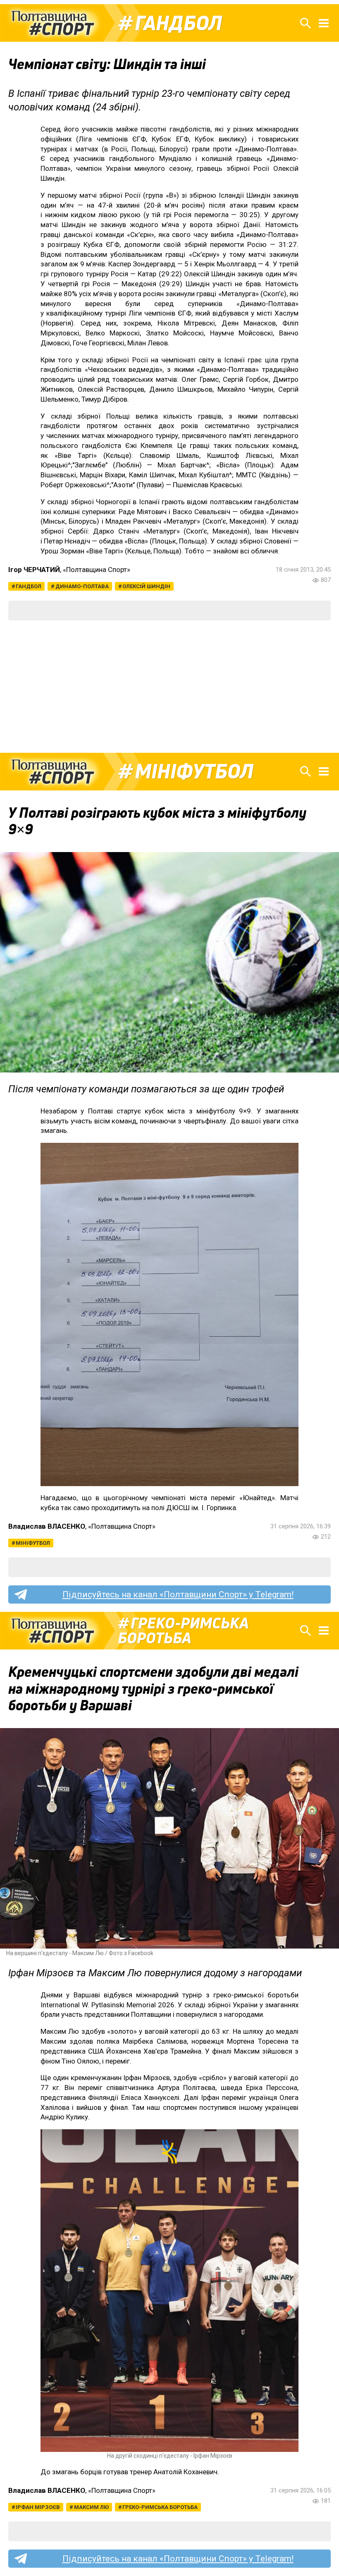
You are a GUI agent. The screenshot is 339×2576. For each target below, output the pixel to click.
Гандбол (178, 23)
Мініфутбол (194, 771)
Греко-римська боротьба (183, 1630)
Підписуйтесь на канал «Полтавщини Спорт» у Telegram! (178, 1594)
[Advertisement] (169, 687)
